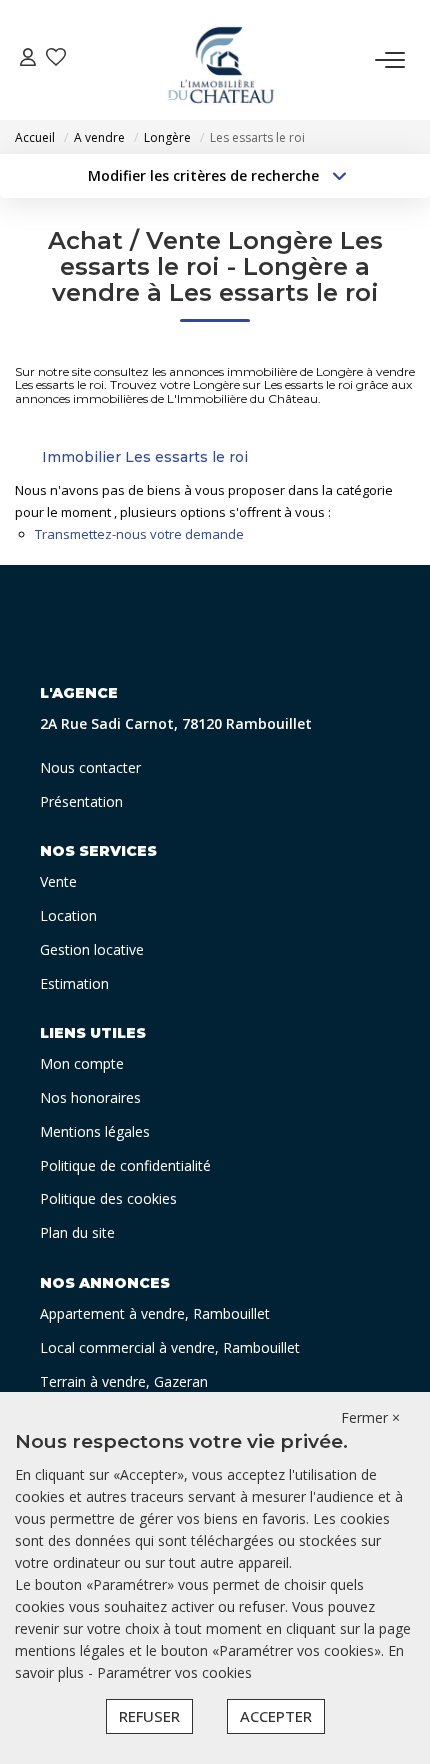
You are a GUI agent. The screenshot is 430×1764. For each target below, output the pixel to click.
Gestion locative (92, 949)
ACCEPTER (276, 1716)
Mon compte (82, 1063)
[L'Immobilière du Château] (221, 60)
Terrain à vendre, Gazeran (124, 1381)
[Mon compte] (28, 59)
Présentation (81, 801)
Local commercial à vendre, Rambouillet (170, 1347)
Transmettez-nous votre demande (139, 534)
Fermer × (370, 1417)
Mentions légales (95, 1131)
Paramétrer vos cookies (174, 1672)
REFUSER (149, 1716)
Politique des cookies (108, 1198)
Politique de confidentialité (125, 1165)
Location (68, 915)
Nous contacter (90, 767)
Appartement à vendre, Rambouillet (155, 1313)
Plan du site (77, 1232)
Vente (58, 881)
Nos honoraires (90, 1097)
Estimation (74, 983)
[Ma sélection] (56, 59)
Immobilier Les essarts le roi (145, 457)
